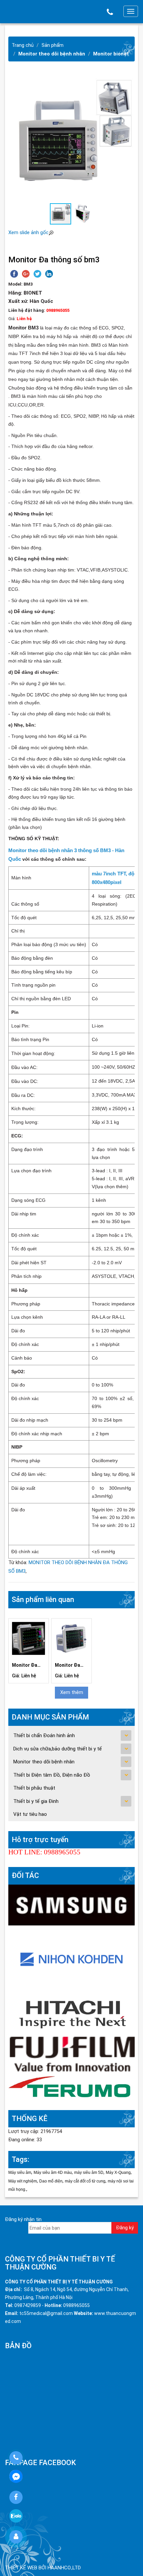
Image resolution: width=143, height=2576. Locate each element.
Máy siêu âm (20, 2173)
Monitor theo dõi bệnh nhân (52, 54)
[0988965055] (16, 2458)
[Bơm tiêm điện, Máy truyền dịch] (71, 2088)
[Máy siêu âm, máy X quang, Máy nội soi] (71, 2054)
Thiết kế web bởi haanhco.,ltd (43, 2568)
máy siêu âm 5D (89, 2173)
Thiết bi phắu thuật (34, 1788)
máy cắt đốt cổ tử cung (85, 2181)
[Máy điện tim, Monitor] (71, 1958)
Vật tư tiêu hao (30, 1814)
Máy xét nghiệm (23, 2181)
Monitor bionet (111, 54)
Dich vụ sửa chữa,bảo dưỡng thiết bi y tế (58, 1749)
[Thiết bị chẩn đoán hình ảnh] (71, 1905)
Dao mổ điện (51, 2181)
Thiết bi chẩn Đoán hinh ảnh (44, 1735)
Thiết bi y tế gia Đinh (36, 1801)
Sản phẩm (53, 45)
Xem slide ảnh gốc (28, 232)
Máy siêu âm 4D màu (53, 2173)
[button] (129, 139)
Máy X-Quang (118, 2173)
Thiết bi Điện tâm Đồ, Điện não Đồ (52, 1775)
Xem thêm (72, 1692)
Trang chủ (23, 45)
